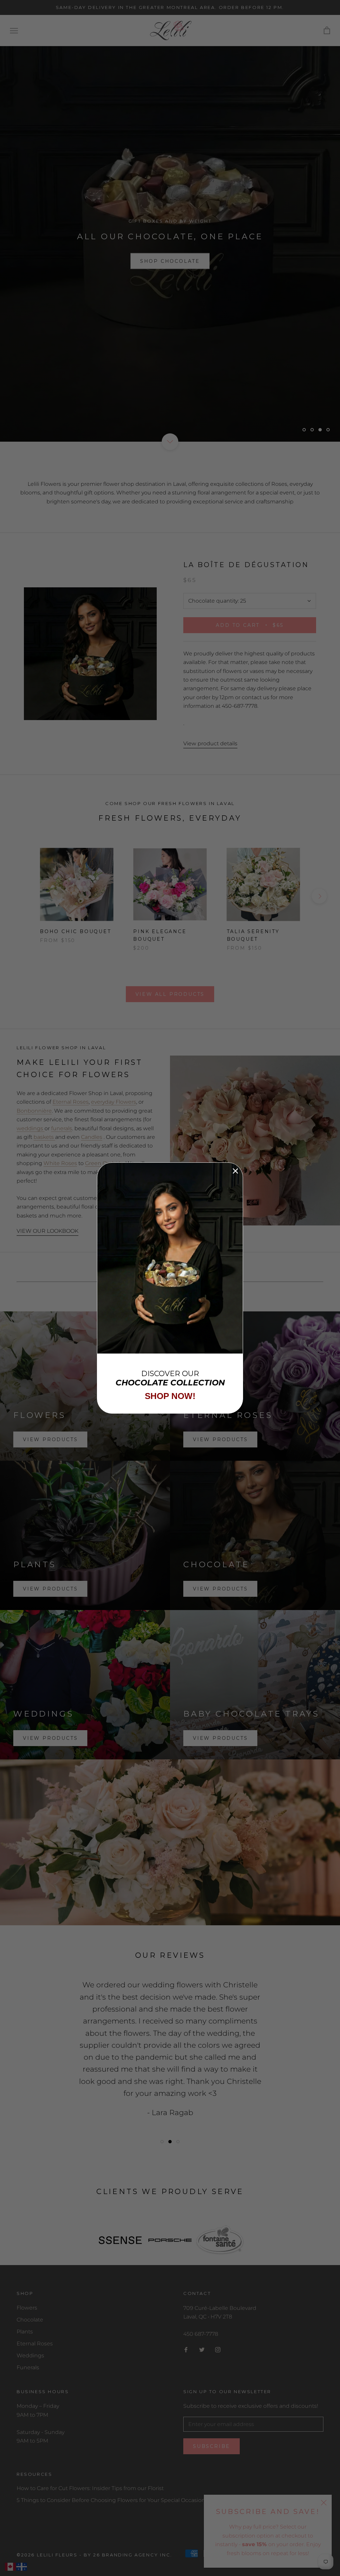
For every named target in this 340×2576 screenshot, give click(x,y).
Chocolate (30, 2320)
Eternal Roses (71, 1102)
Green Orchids (104, 1163)
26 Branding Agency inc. (133, 2555)
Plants (25, 2332)
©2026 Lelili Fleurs (47, 2555)
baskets (44, 1137)
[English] (11, 2567)
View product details (210, 743)
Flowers (27, 2308)
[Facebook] (186, 2350)
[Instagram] (218, 2350)
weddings (31, 1128)
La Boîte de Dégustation (246, 565)
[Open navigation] (14, 31)
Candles (92, 1137)
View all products (170, 994)
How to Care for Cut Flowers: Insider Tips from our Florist (90, 2488)
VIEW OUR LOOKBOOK (47, 1231)
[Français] (22, 2567)
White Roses (60, 1163)
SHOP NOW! (170, 1396)
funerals (62, 1128)
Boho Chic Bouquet (76, 931)
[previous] (21, 896)
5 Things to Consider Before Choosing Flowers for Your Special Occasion (111, 2500)
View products (50, 1439)
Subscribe (212, 2446)
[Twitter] (202, 2350)
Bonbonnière (34, 1111)
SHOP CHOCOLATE (170, 261)
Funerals (28, 2367)
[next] (319, 896)
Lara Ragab (172, 2108)
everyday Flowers (114, 1102)
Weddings (30, 2355)
